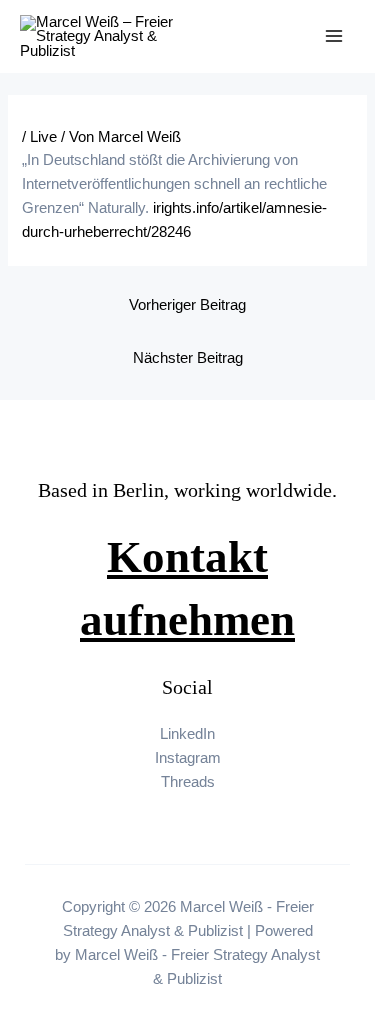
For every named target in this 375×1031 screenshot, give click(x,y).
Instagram (188, 758)
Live (43, 137)
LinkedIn (187, 734)
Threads (188, 782)
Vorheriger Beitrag (187, 305)
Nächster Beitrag (188, 358)
